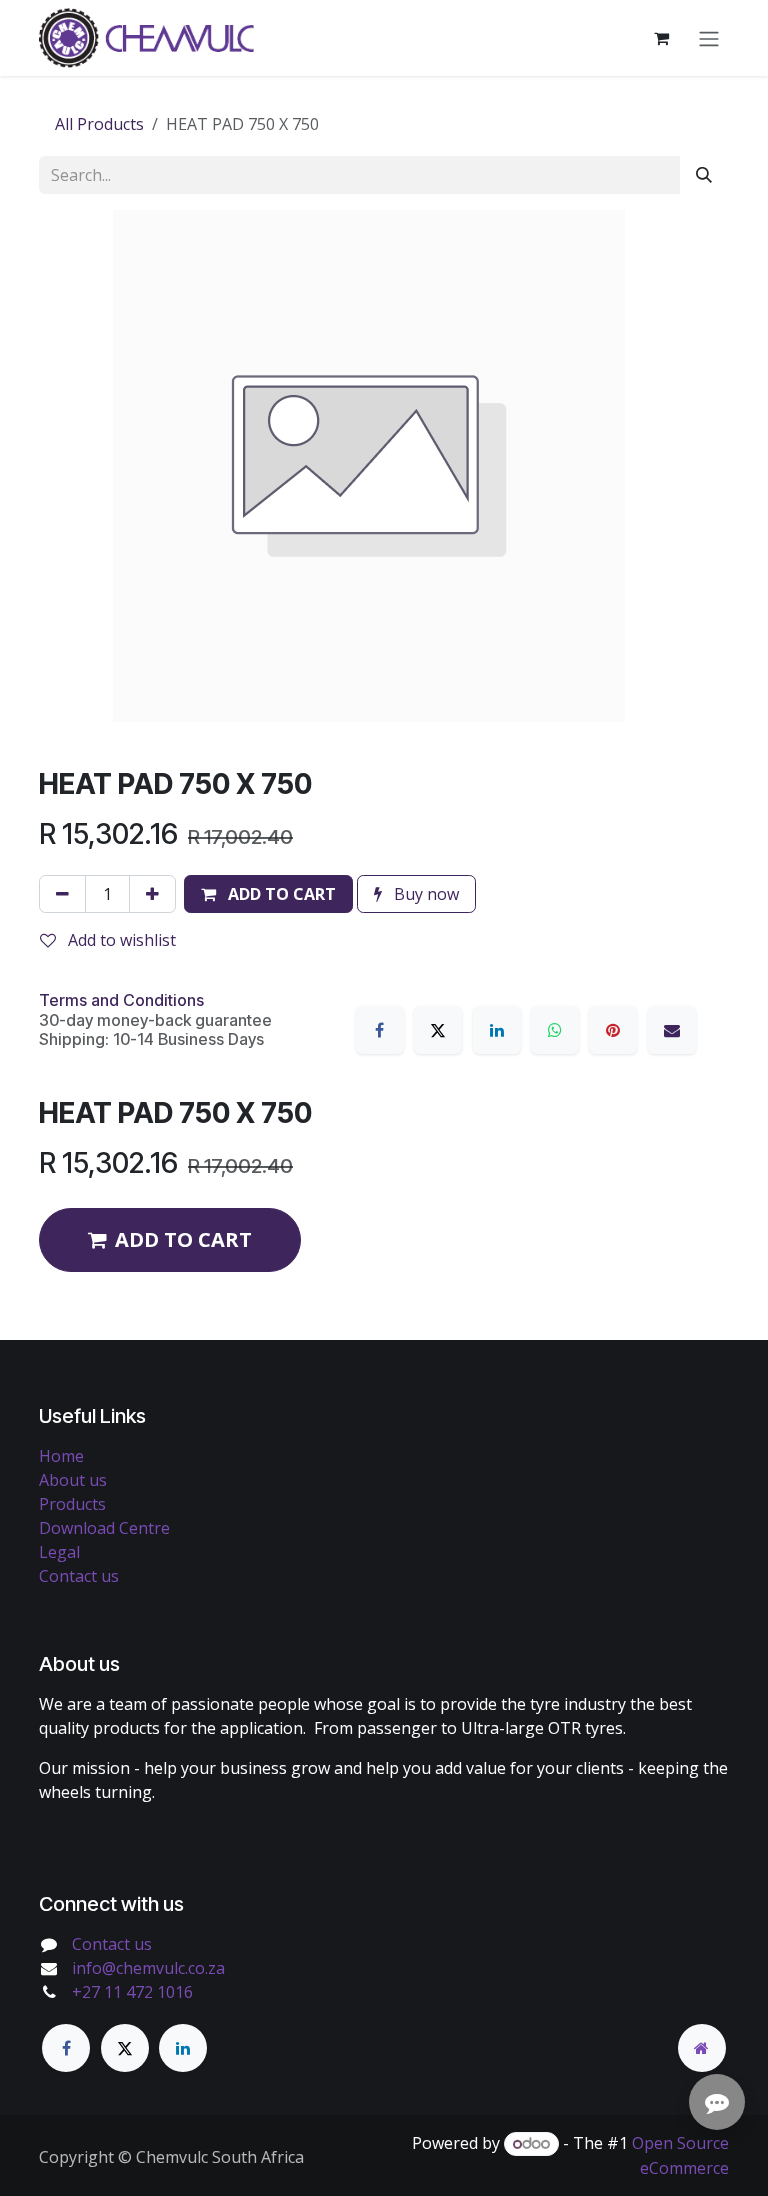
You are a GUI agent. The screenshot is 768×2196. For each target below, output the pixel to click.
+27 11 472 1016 (132, 1992)
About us (73, 1480)
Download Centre (104, 1528)
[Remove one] (62, 894)
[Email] (672, 1030)
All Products (99, 124)
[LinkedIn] (497, 1030)
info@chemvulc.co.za (148, 1968)
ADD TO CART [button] (183, 1239)
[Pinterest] (613, 1030)
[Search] (704, 175)
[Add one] (152, 894)
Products (72, 1504)
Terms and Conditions (121, 1000)
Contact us (79, 1576)
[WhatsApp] (555, 1030)
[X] (438, 1030)
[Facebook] (380, 1030)
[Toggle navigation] (709, 38)
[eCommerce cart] (661, 38)
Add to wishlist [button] (120, 940)
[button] (268, 894)
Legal (59, 1552)
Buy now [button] (424, 894)
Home (61, 1456)
